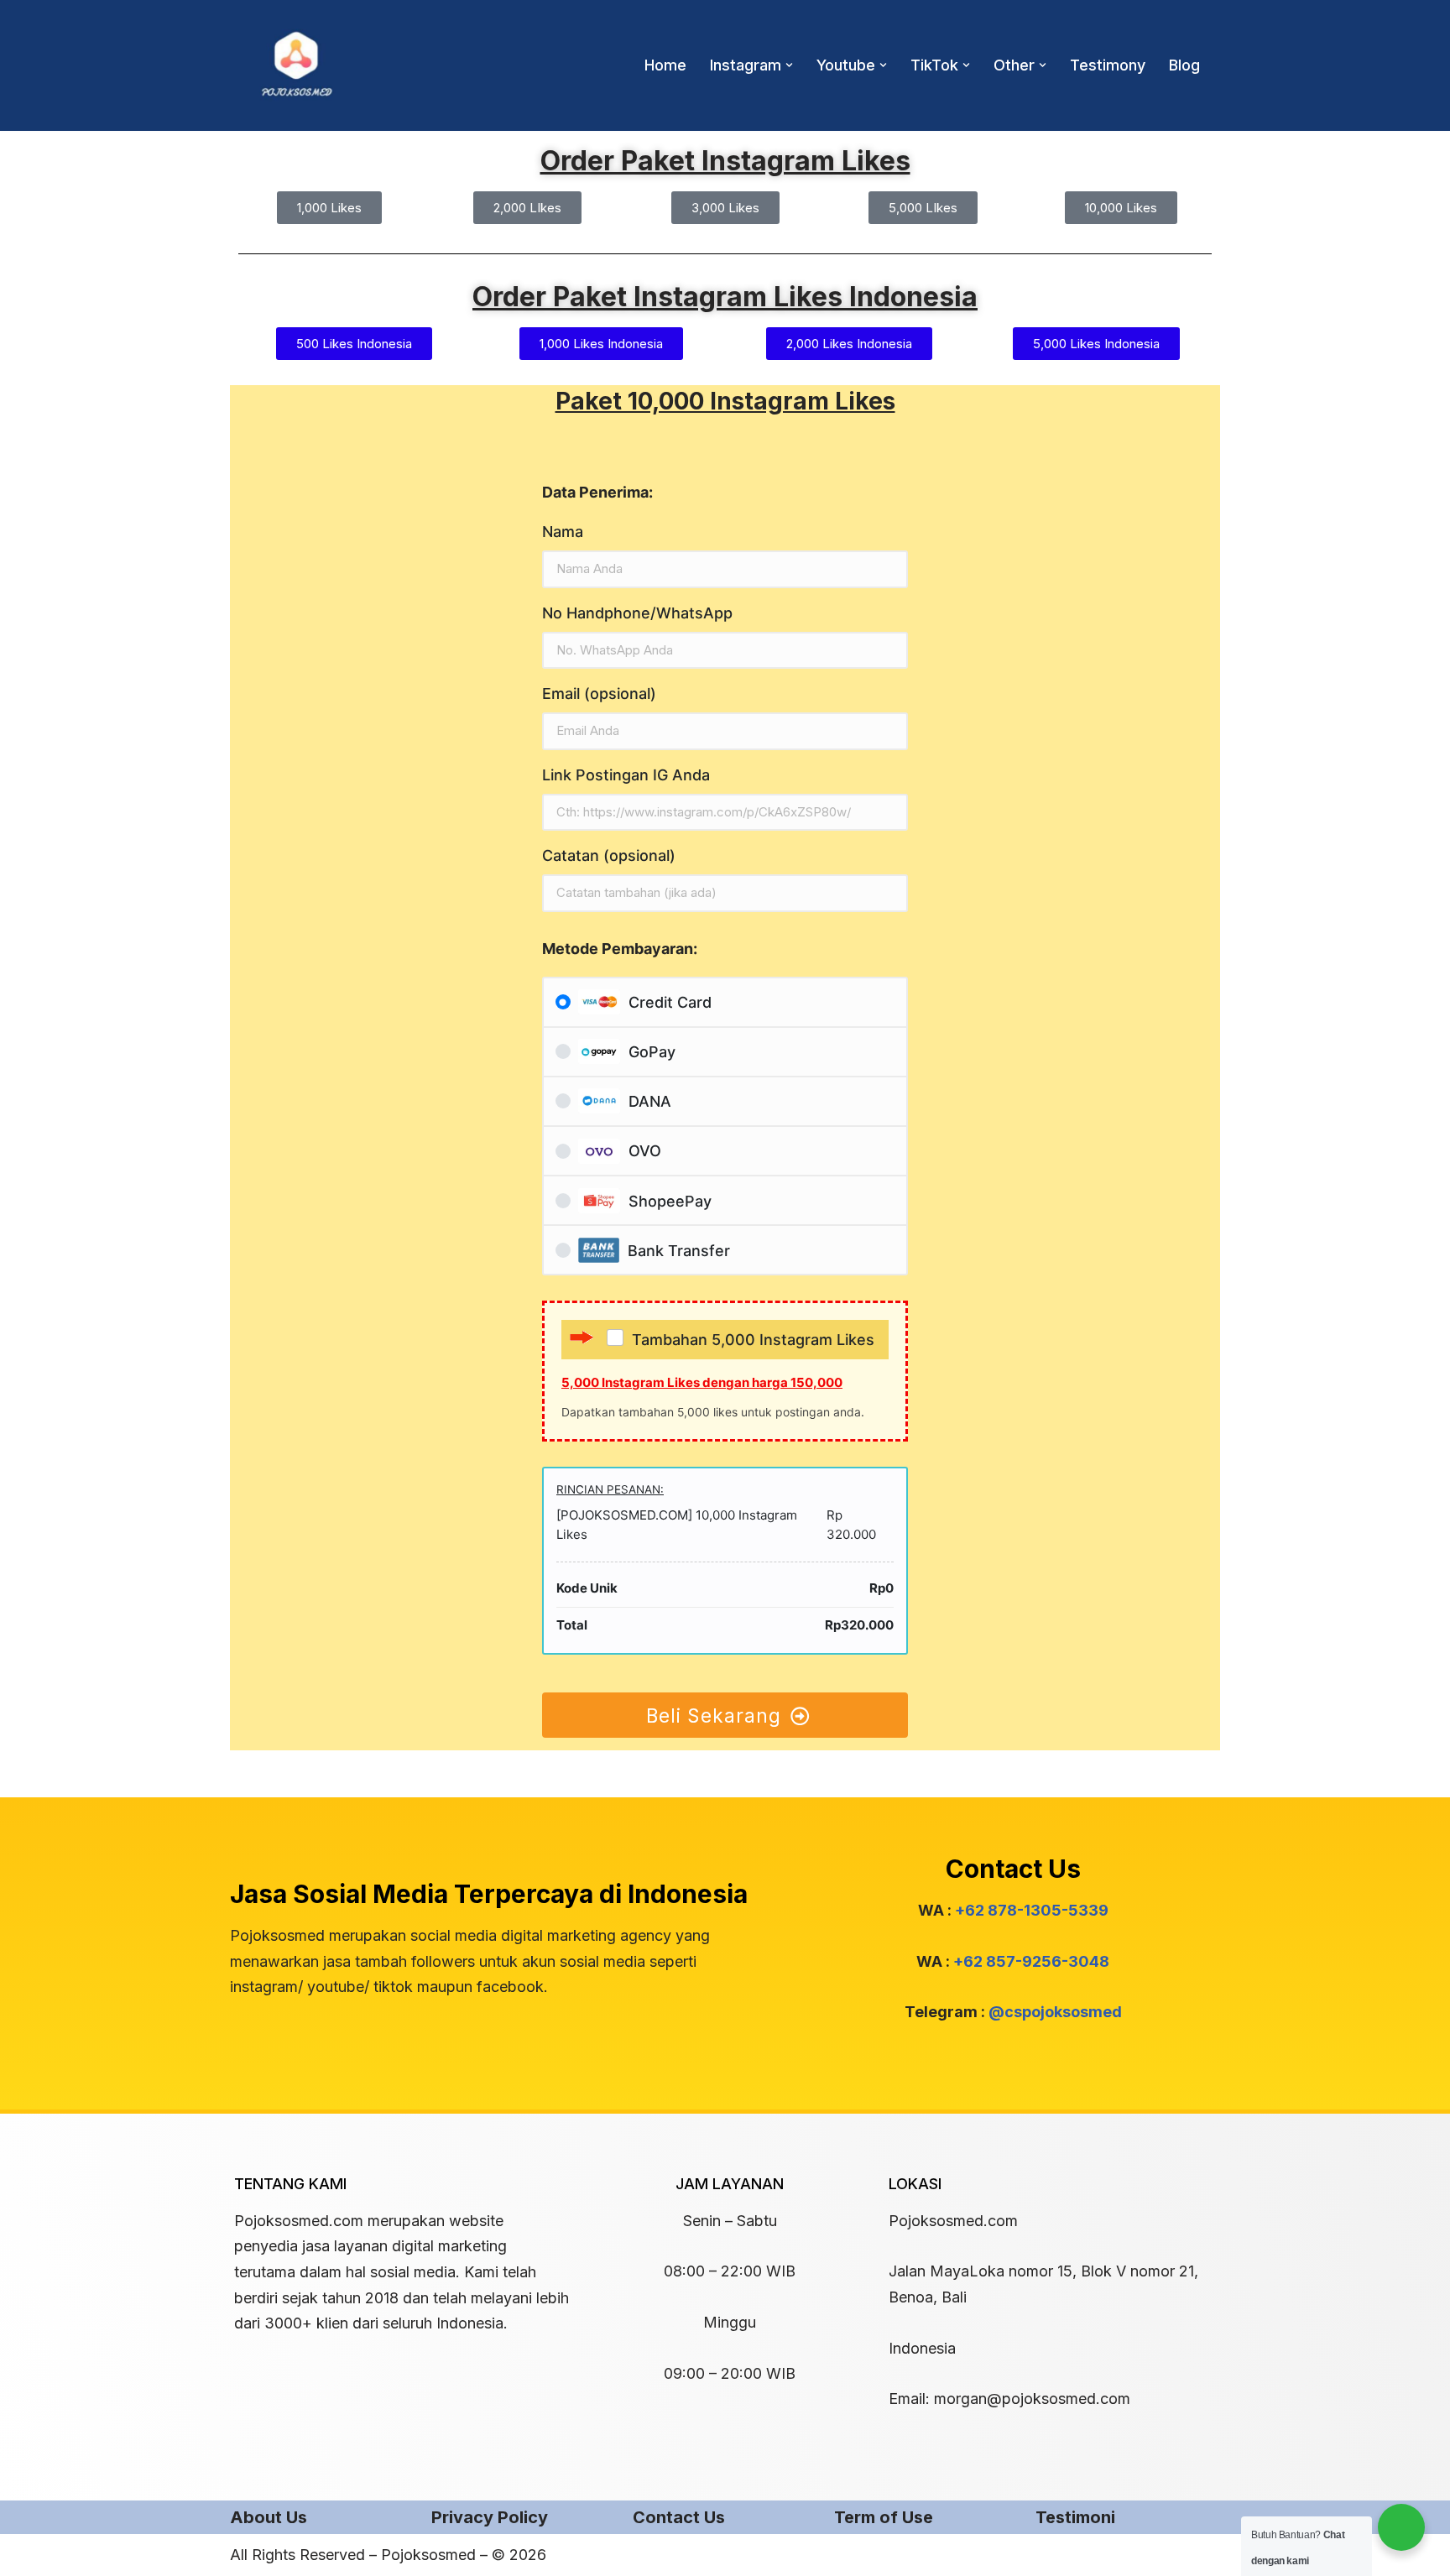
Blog (1184, 65)
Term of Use (884, 2517)
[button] (789, 65)
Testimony (1108, 65)
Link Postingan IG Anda (626, 775)
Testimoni (1075, 2517)
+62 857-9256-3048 (1031, 1961)
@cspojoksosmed (1055, 2012)
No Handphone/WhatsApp (637, 613)
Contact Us (679, 2517)
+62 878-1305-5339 (1032, 1910)
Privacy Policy (490, 2517)
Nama (563, 532)
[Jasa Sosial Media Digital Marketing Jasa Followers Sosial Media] (297, 65)
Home (665, 65)
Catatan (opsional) (609, 855)
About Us (269, 2517)
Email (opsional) (599, 694)
